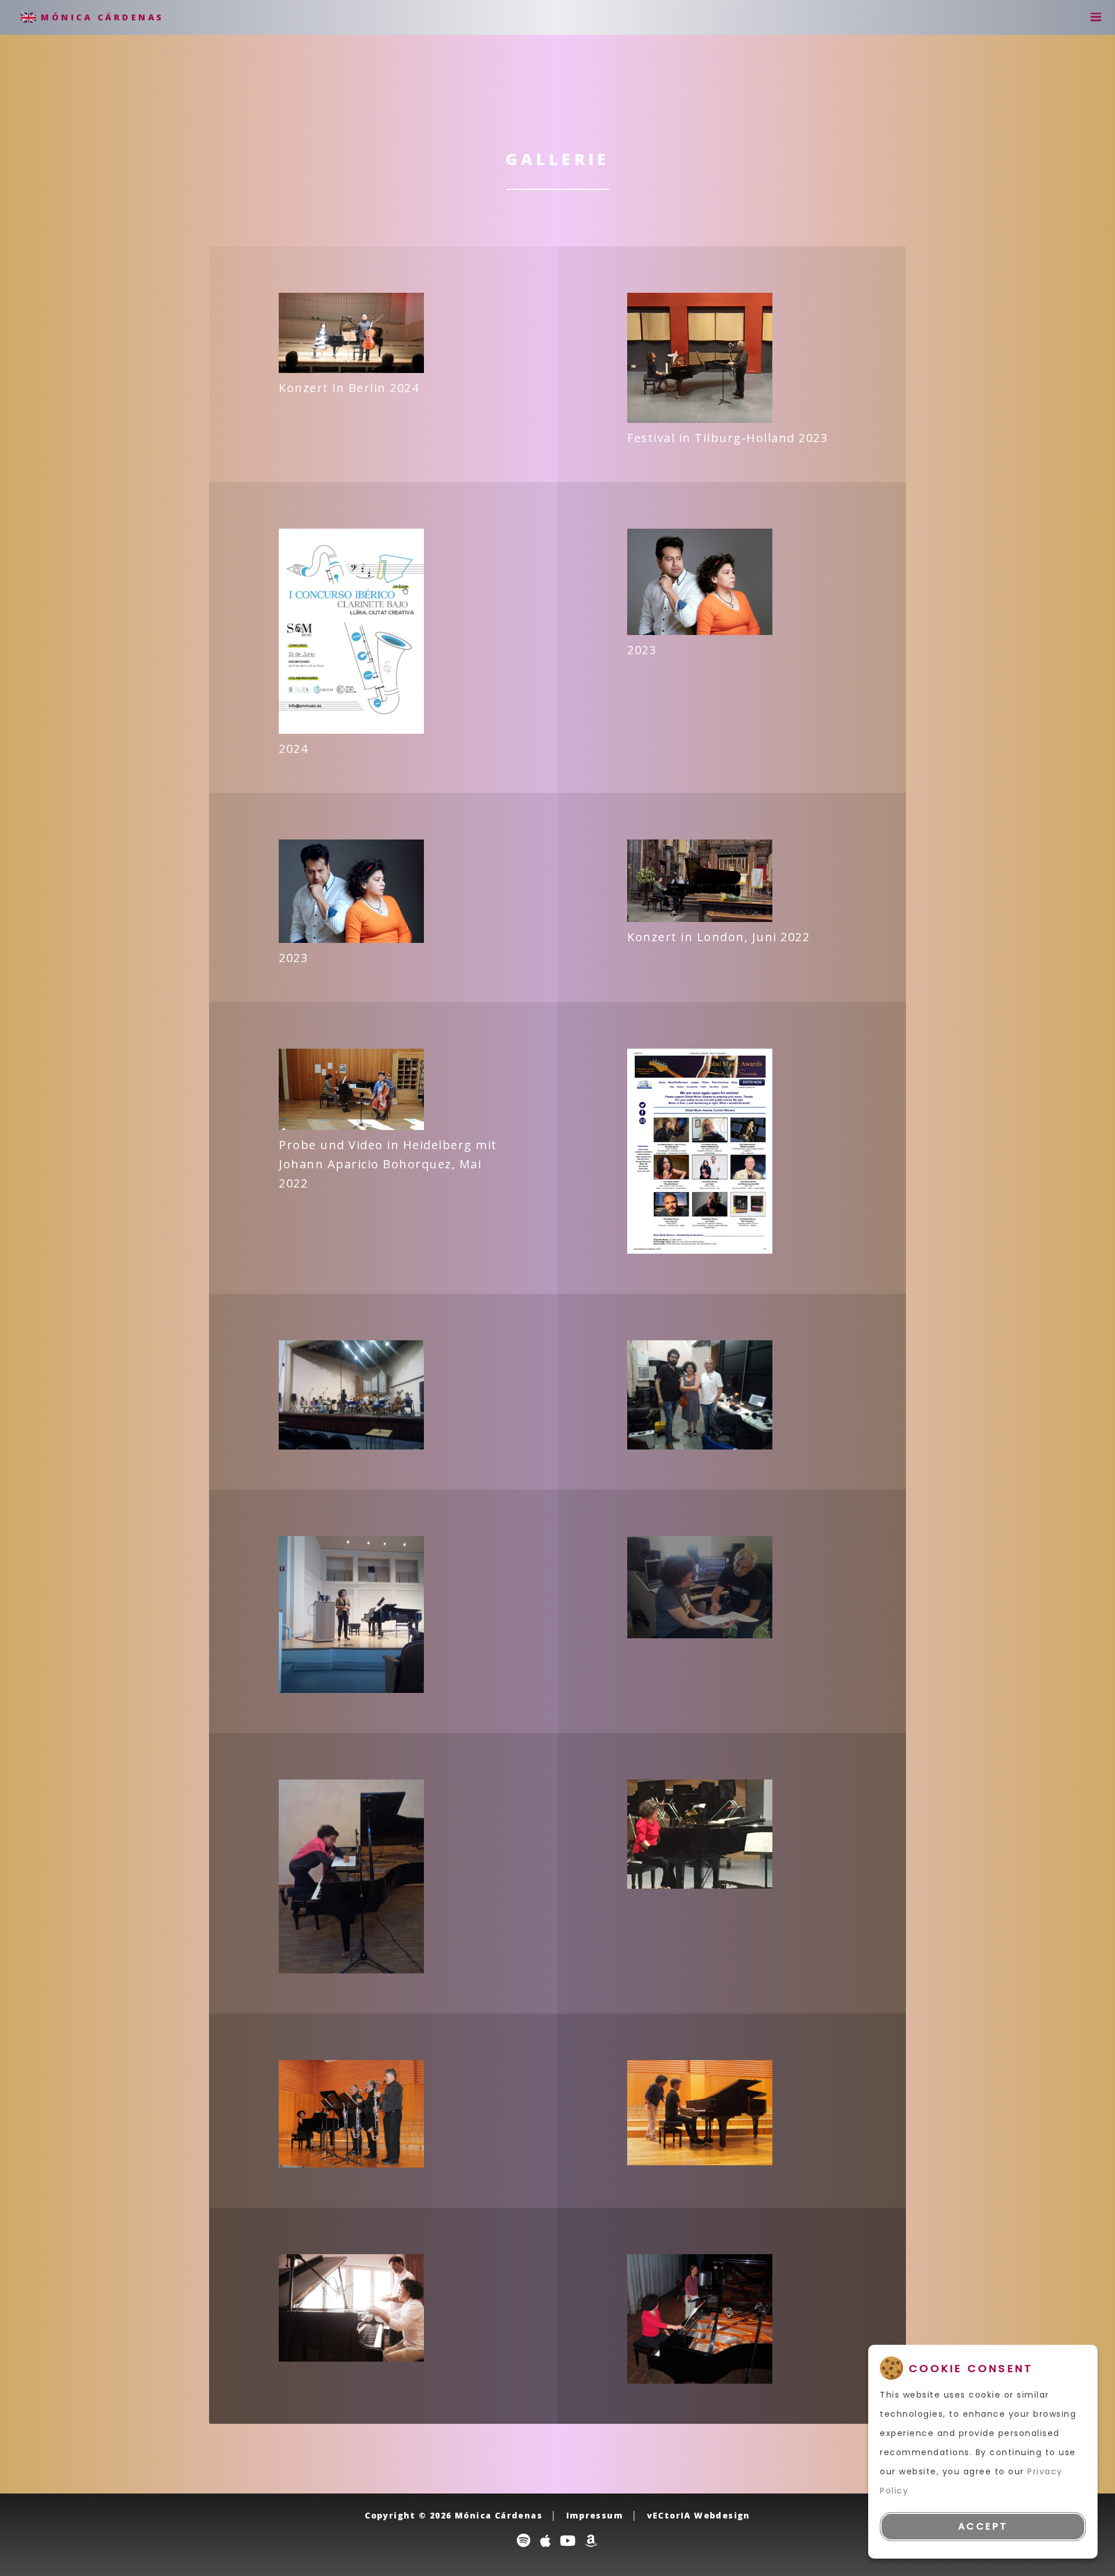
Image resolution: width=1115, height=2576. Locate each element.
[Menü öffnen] (1092, 18)
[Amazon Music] (591, 2540)
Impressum (595, 2515)
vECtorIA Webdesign (699, 2515)
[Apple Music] (546, 2540)
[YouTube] (568, 2540)
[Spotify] (524, 2540)
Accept (983, 2526)
